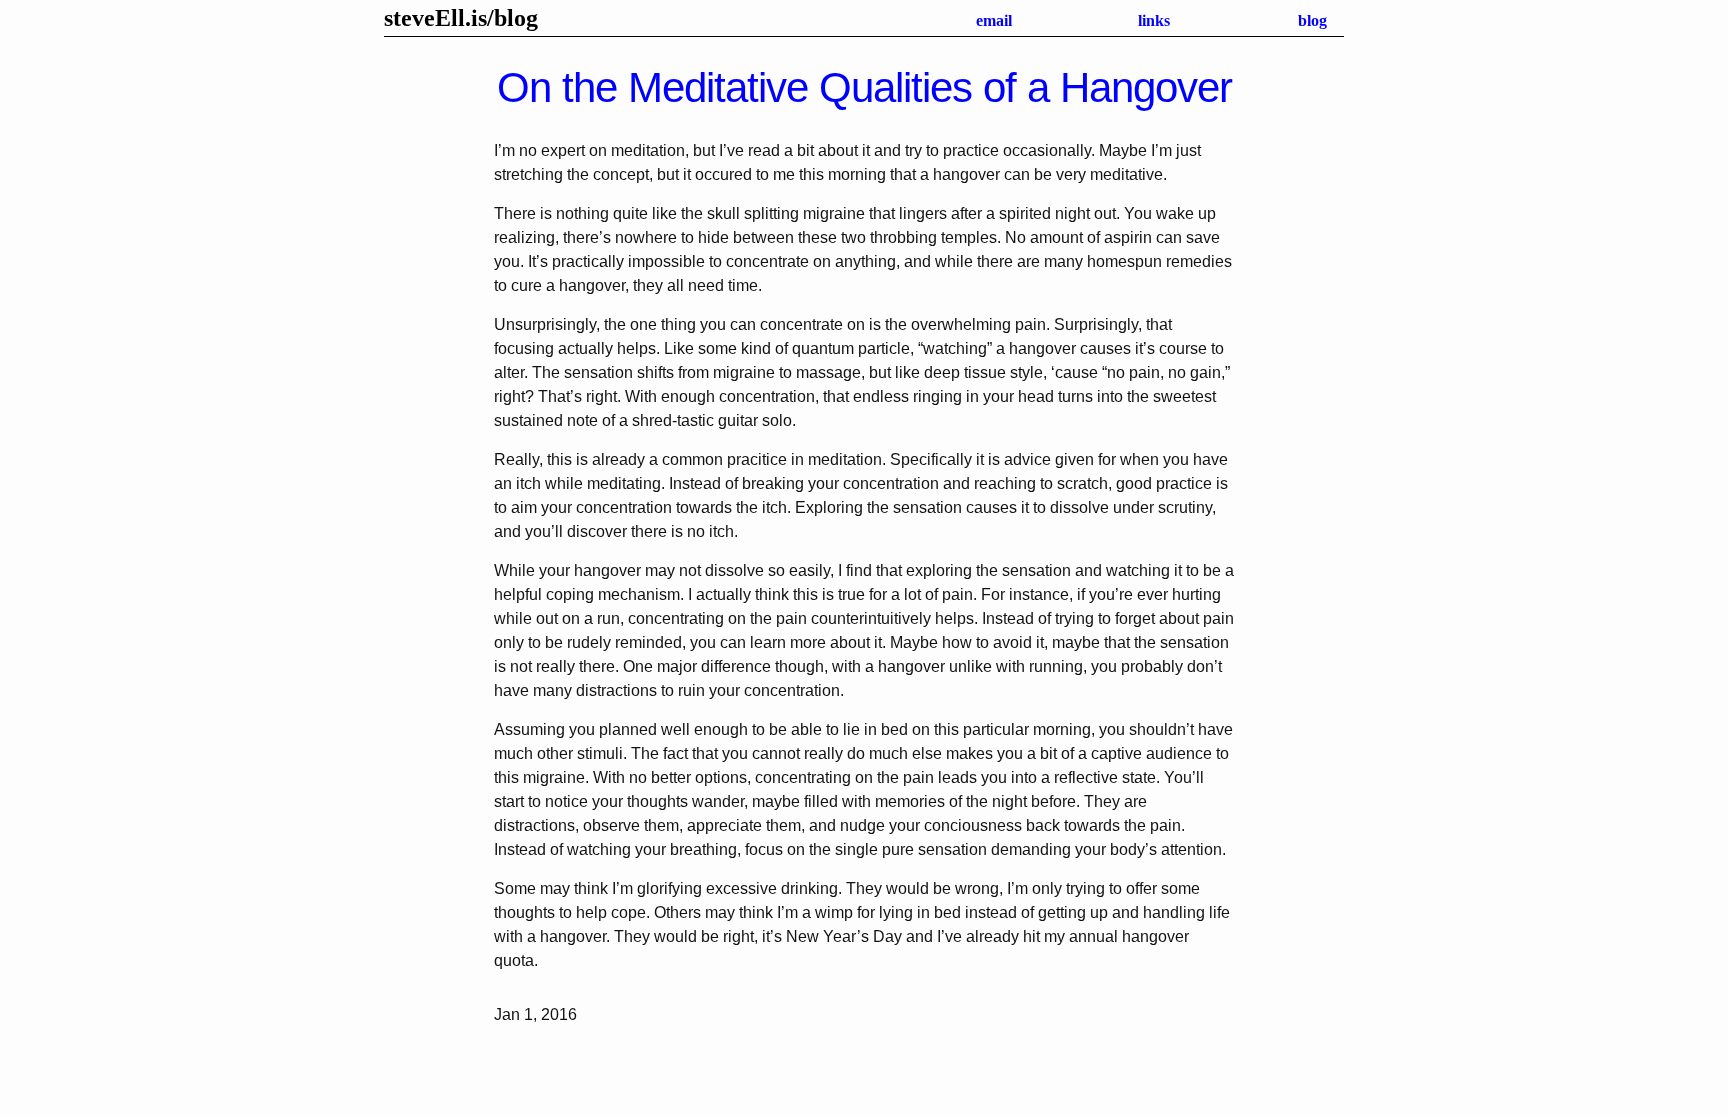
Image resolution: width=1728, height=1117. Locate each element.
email (994, 20)
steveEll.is (435, 18)
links (1154, 20)
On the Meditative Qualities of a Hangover (864, 87)
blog (516, 18)
